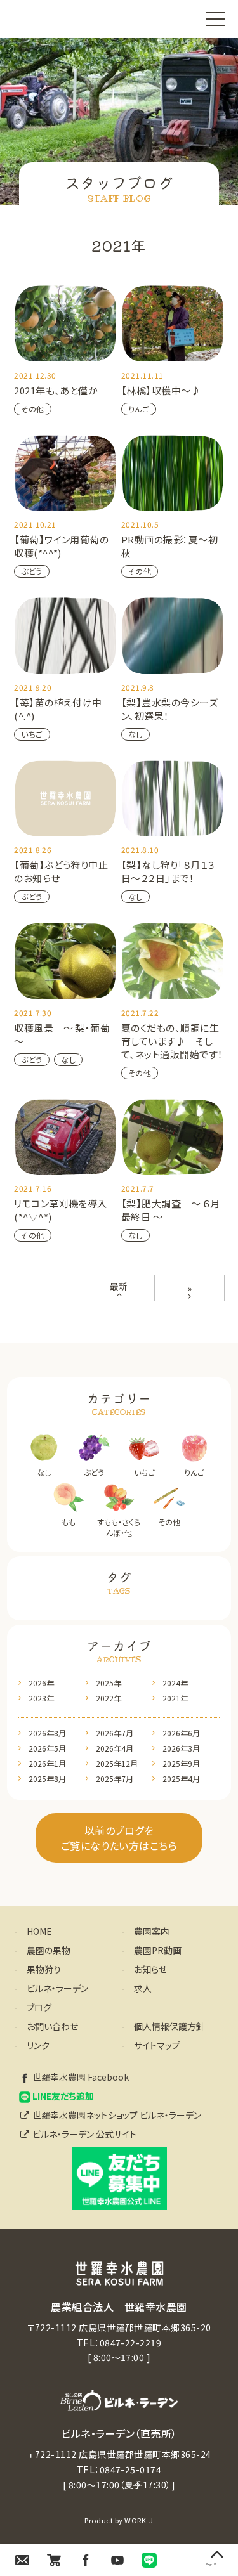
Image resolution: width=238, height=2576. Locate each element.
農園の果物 (49, 1950)
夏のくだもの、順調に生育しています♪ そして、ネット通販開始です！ (172, 1041)
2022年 (109, 1698)
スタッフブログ (119, 182)
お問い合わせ (52, 2026)
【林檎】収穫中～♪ (161, 390)
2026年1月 (47, 1763)
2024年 (175, 1683)
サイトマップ (157, 2045)
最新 (119, 1286)
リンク (38, 2045)
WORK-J (139, 2520)
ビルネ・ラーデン (57, 1988)
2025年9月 (181, 1763)
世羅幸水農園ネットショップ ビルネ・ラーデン (117, 2115)
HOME (39, 1931)
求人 (143, 1988)
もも (69, 1522)
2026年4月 (115, 1748)
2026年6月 (181, 1733)
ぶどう (31, 571)
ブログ (39, 2007)
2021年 (175, 1698)
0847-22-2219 (131, 2343)
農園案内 (152, 1931)
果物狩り (44, 1969)
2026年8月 (47, 1733)
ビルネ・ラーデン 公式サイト (84, 2134)
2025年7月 (115, 1779)
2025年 (109, 1683)
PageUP (211, 2564)
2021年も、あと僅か (56, 390)
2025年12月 (117, 1763)
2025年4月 (181, 1779)
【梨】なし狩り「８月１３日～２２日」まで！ (168, 871)
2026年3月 (181, 1748)
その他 (32, 409)
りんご (139, 409)
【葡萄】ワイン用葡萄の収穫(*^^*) (61, 546)
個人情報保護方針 (169, 2026)
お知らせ (150, 1969)
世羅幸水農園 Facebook (81, 2077)
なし (136, 734)
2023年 (41, 1698)
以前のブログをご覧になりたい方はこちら (119, 1838)
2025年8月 (47, 1779)
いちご (32, 734)
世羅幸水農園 (53, 19)
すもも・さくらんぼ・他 (119, 1527)
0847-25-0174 (131, 2469)
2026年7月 (115, 1733)
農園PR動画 (158, 1950)
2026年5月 (47, 1748)
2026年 (41, 1683)
